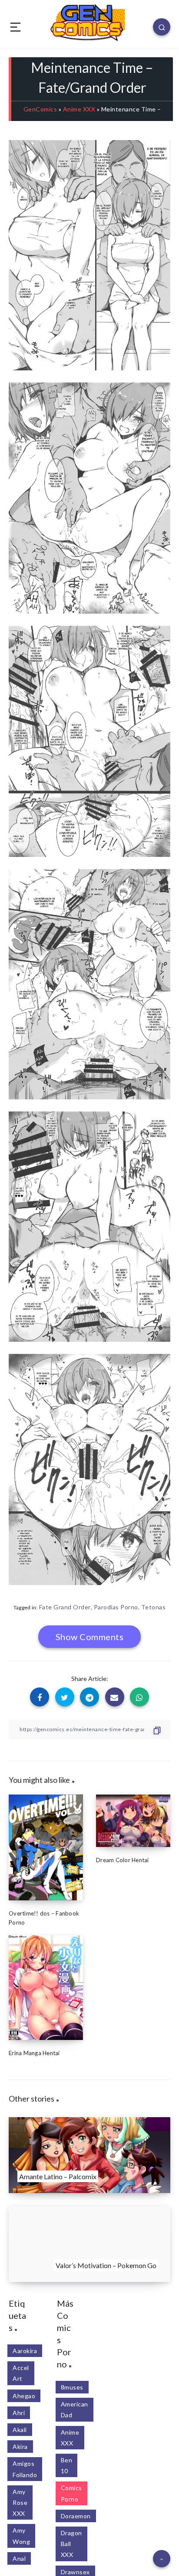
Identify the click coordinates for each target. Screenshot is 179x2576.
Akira (20, 2447)
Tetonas (154, 1607)
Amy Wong (21, 2536)
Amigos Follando (25, 2469)
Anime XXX (79, 109)
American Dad (75, 2409)
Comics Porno (71, 2493)
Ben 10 (67, 2465)
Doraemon (76, 2516)
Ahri (19, 2413)
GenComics (40, 109)
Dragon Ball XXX (71, 2544)
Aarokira (25, 2351)
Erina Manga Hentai (34, 2053)
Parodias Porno (116, 1607)
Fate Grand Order (65, 1607)
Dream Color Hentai (123, 1860)
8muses (72, 2387)
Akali (20, 2430)
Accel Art (21, 2373)
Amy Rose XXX (20, 2502)
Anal (19, 2558)
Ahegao (24, 2396)
